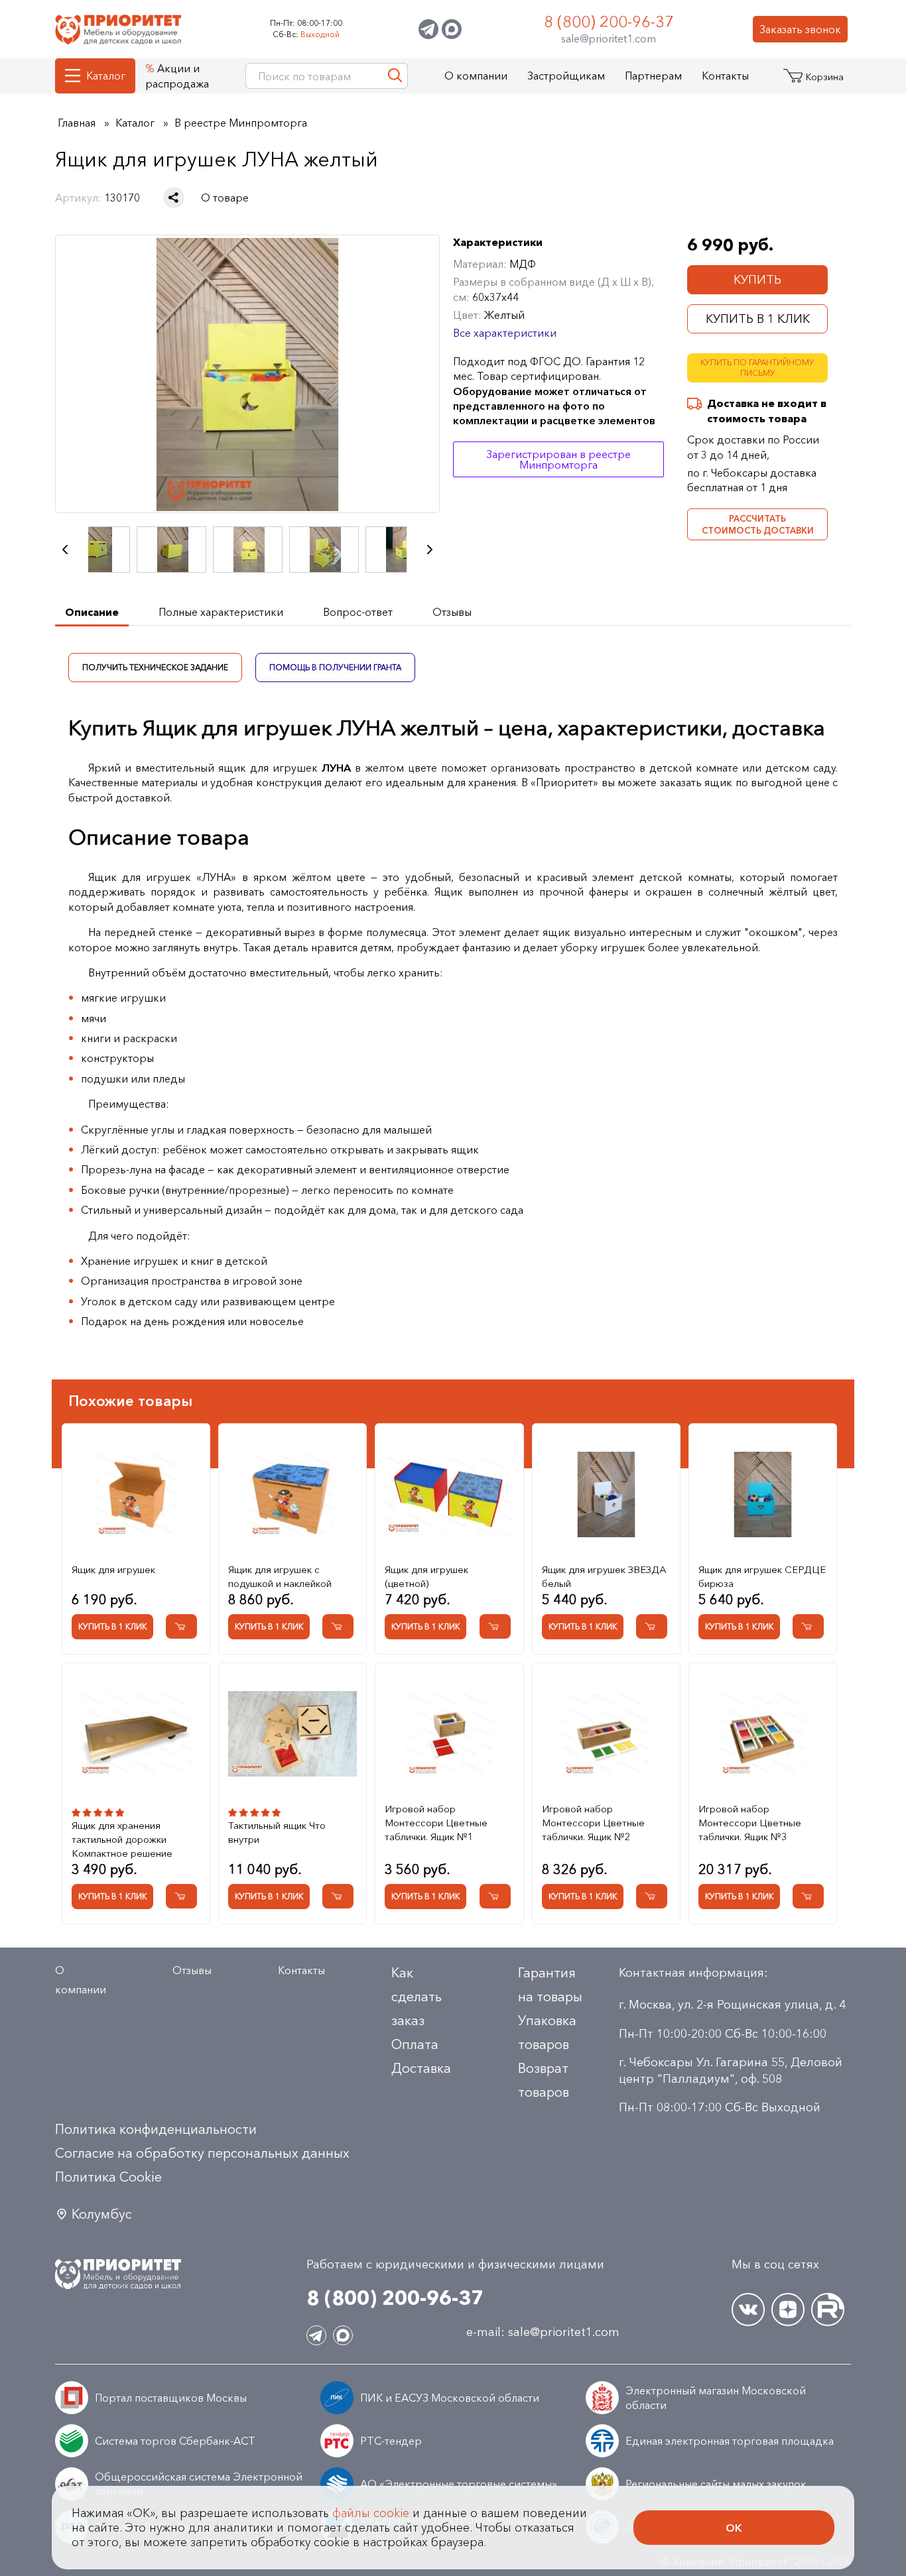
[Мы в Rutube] (828, 2310)
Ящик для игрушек (113, 1569)
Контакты (725, 76)
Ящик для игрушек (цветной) (426, 1576)
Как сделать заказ (417, 1997)
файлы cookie (371, 2513)
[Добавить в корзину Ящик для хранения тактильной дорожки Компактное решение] (181, 1896)
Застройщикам (566, 76)
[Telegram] (428, 29)
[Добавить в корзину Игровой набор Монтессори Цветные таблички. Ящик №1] (495, 1896)
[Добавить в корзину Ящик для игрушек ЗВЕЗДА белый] (652, 1626)
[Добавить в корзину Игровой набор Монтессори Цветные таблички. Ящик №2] (652, 1896)
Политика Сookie (108, 2177)
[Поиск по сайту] (395, 76)
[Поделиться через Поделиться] (174, 198)
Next (430, 550)
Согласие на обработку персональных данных (202, 2153)
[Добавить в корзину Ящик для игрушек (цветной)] (495, 1626)
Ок (734, 2528)
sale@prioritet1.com (609, 38)
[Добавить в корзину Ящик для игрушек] (181, 1626)
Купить (757, 280)
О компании (476, 76)
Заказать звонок (800, 29)
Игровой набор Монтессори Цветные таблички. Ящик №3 (750, 1823)
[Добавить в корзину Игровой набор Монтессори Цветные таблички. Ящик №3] (808, 1896)
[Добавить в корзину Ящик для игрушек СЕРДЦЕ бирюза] (808, 1626)
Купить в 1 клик (758, 319)
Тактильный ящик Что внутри (277, 1832)
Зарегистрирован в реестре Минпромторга (558, 459)
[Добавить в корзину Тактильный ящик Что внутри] (338, 1896)
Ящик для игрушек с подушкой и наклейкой (280, 1576)
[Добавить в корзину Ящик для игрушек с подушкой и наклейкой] (338, 1626)
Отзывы (192, 1970)
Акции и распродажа (177, 76)
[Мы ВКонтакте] (748, 2310)
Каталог (106, 76)
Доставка (421, 2068)
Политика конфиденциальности (156, 2129)
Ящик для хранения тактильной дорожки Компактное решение (122, 1839)
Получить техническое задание (155, 667)
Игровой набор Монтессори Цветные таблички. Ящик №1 (436, 1823)
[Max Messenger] (452, 29)
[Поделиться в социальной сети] (174, 198)
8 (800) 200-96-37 (609, 22)
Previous (65, 550)
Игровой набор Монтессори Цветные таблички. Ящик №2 (593, 1823)
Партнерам (653, 76)
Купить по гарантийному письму (757, 368)
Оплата (415, 2044)
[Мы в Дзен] (788, 2310)
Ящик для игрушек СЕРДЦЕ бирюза (762, 1576)
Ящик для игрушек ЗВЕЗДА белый (604, 1576)
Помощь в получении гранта (335, 667)
